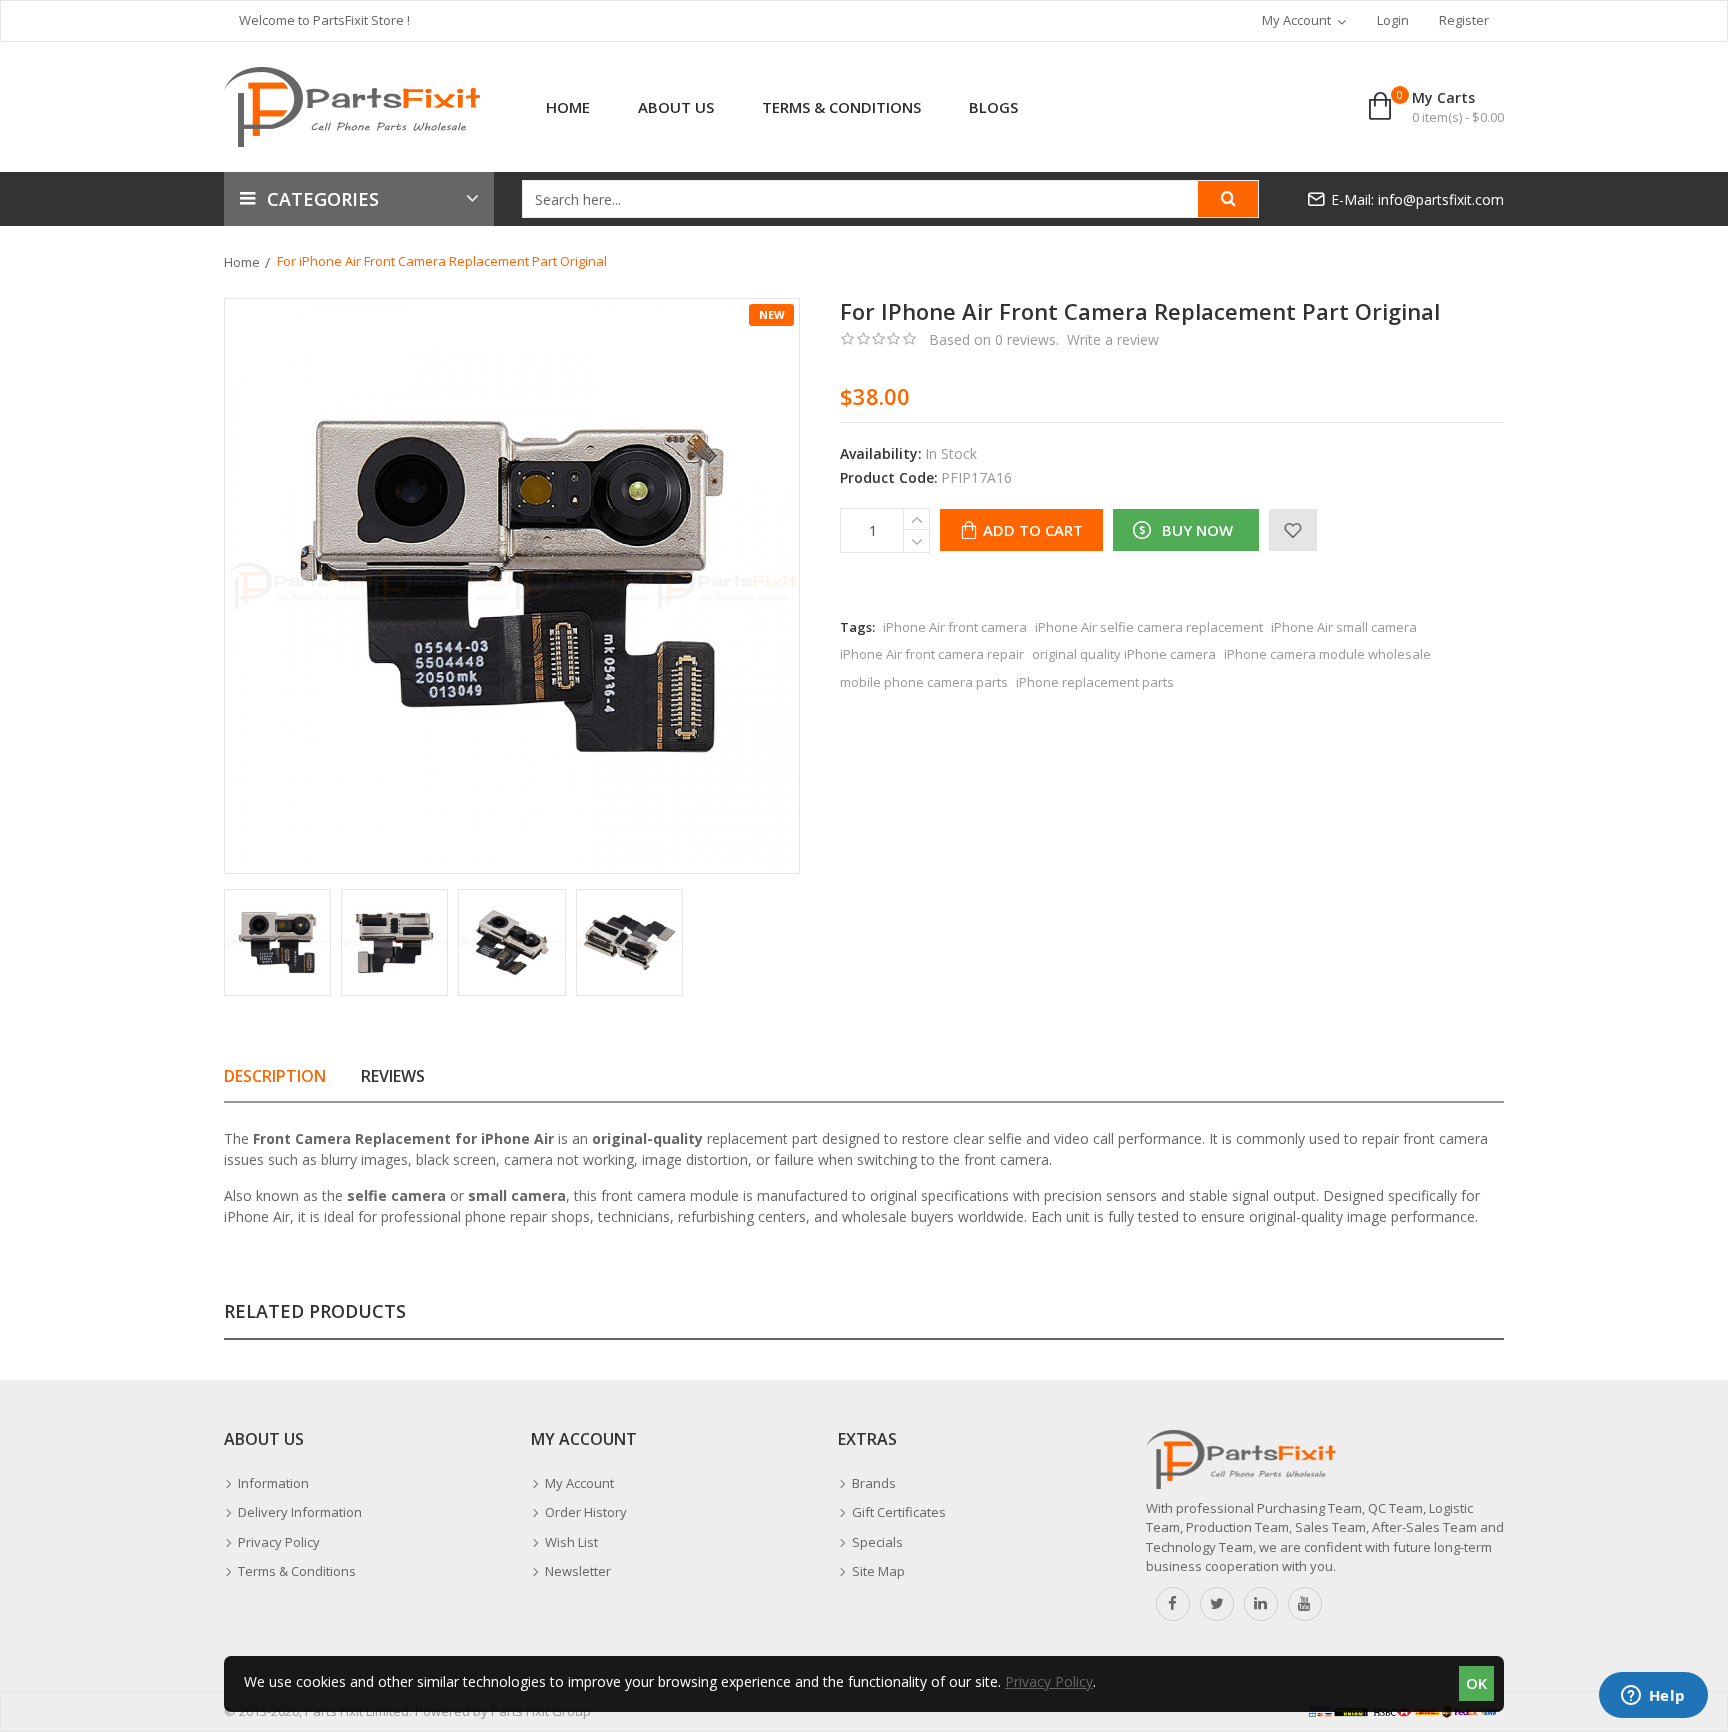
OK (1476, 1683)
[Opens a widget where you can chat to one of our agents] (1653, 1697)
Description (275, 1076)
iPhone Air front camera (955, 627)
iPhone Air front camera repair (932, 654)
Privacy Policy (1049, 1681)
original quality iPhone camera (1124, 654)
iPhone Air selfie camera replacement (1149, 627)
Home (242, 262)
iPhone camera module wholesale (1327, 654)
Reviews (393, 1076)
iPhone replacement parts (1095, 682)
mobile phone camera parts (924, 682)
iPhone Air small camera (1344, 627)
